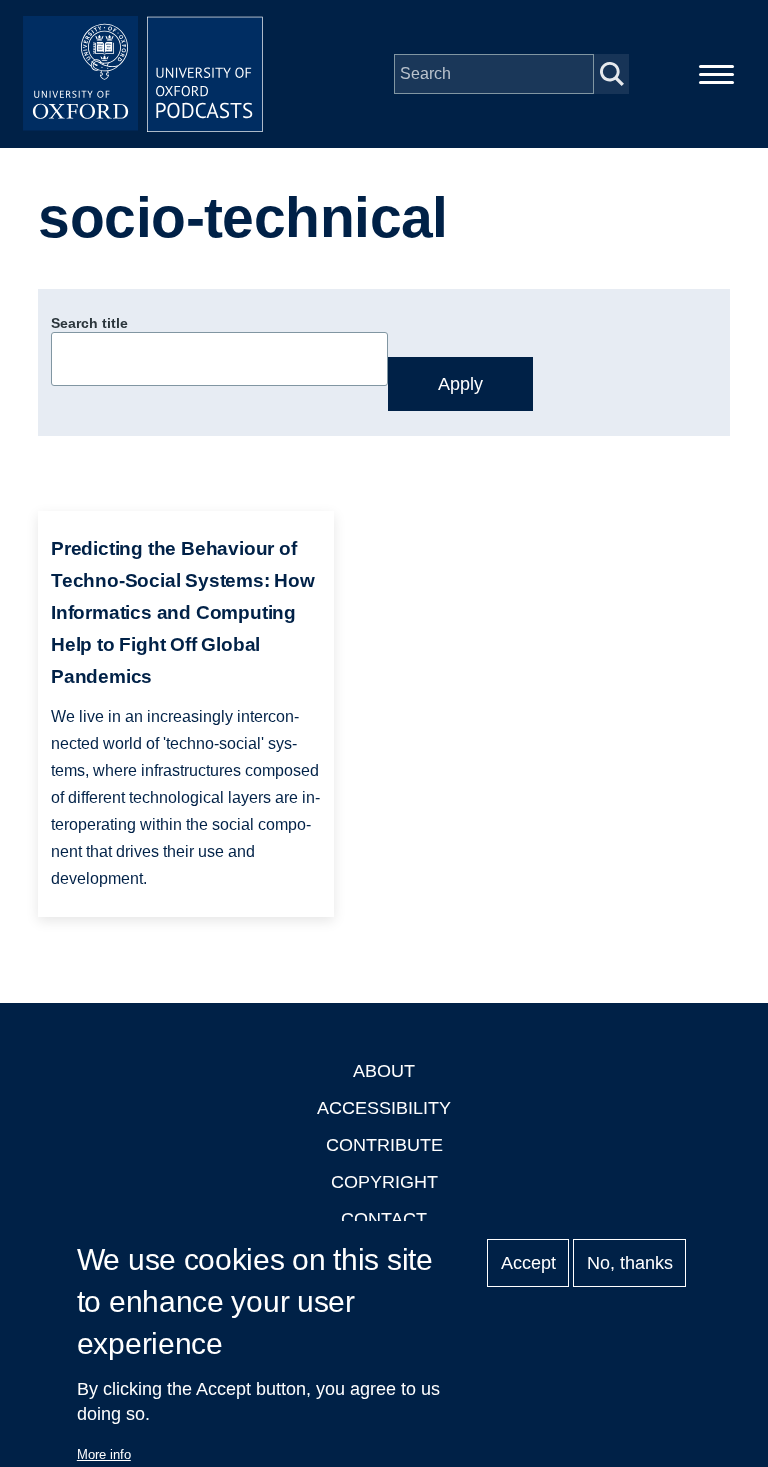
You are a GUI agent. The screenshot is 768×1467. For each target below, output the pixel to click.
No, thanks (630, 1263)
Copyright (384, 1182)
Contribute (384, 1145)
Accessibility (384, 1108)
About (384, 1071)
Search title (89, 323)
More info (104, 1454)
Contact (384, 1219)
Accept (528, 1263)
